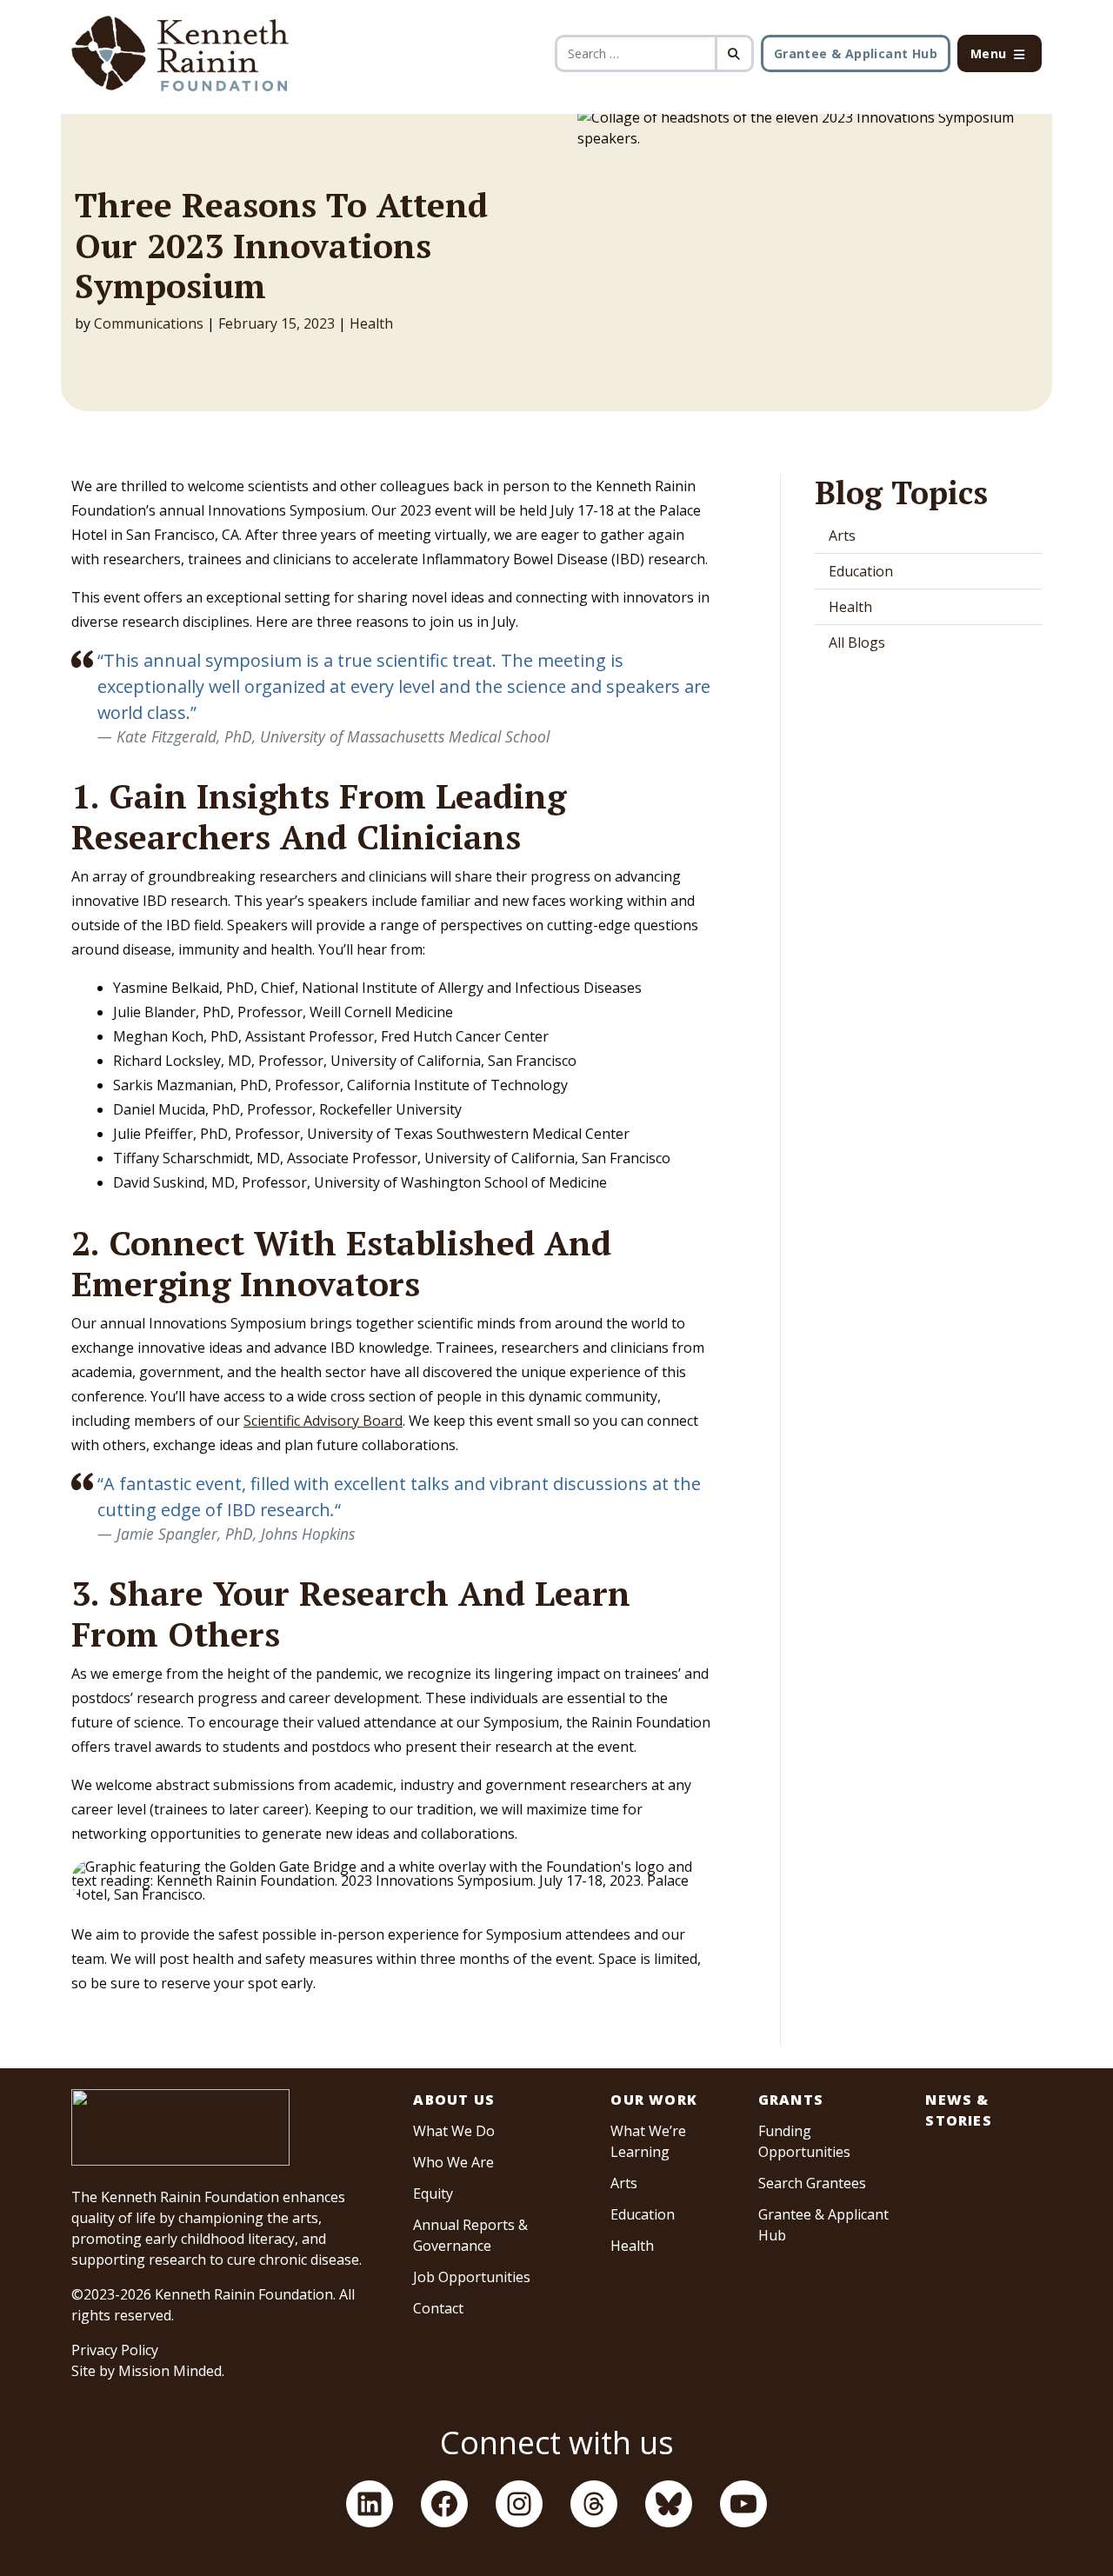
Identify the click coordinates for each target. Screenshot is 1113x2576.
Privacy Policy (115, 2350)
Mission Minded (170, 2371)
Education (861, 571)
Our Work (654, 2100)
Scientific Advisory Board (323, 1421)
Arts (842, 536)
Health (371, 323)
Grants (791, 2100)
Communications (149, 323)
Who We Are (453, 2162)
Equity (433, 2193)
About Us (454, 2100)
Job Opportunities (472, 2277)
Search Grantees (812, 2183)
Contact (438, 2308)
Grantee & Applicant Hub (856, 53)
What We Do (454, 2131)
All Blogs (857, 642)
